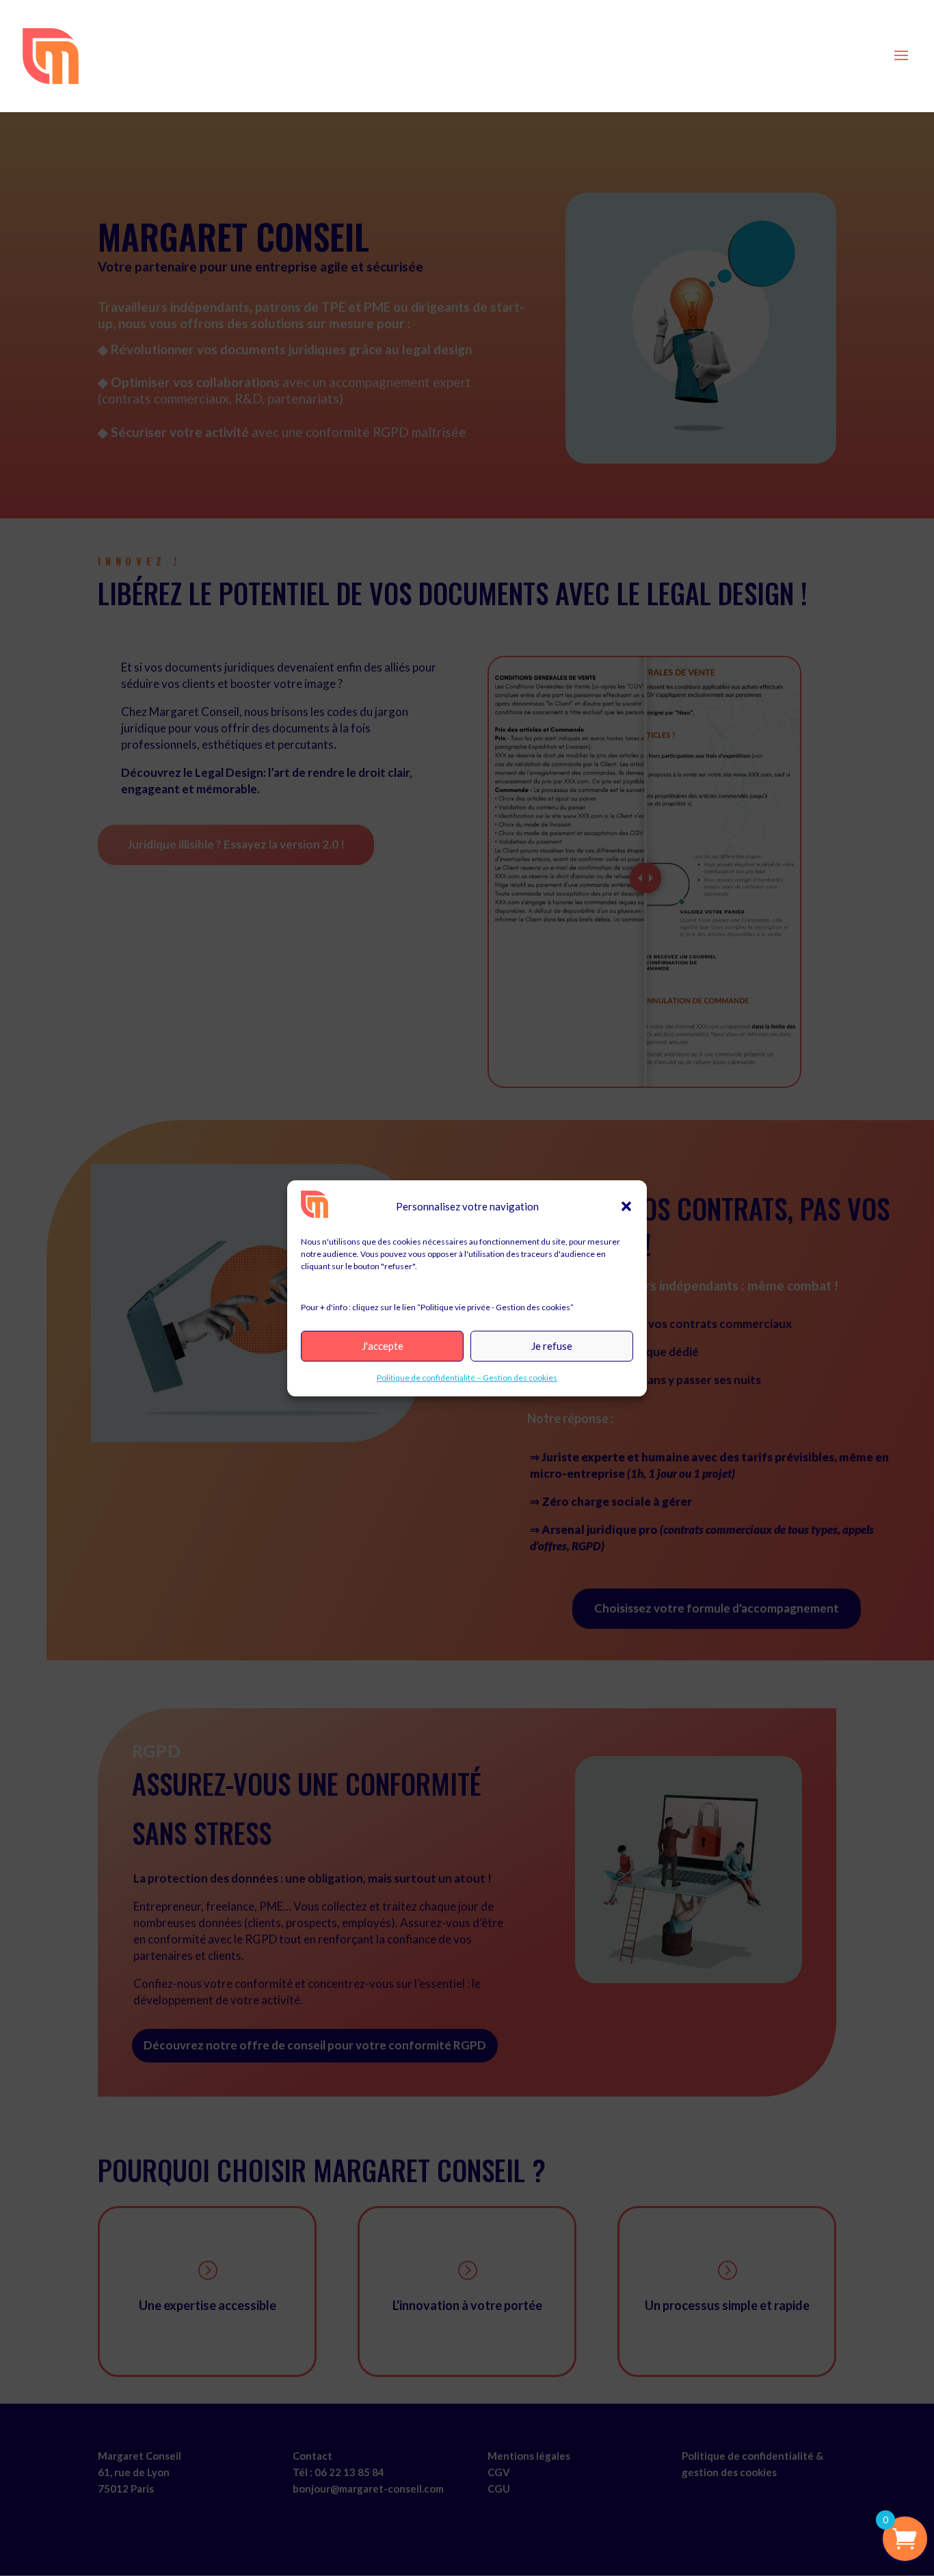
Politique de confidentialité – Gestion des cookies (467, 1378)
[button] (626, 1206)
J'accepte (383, 1346)
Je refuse (552, 1346)
